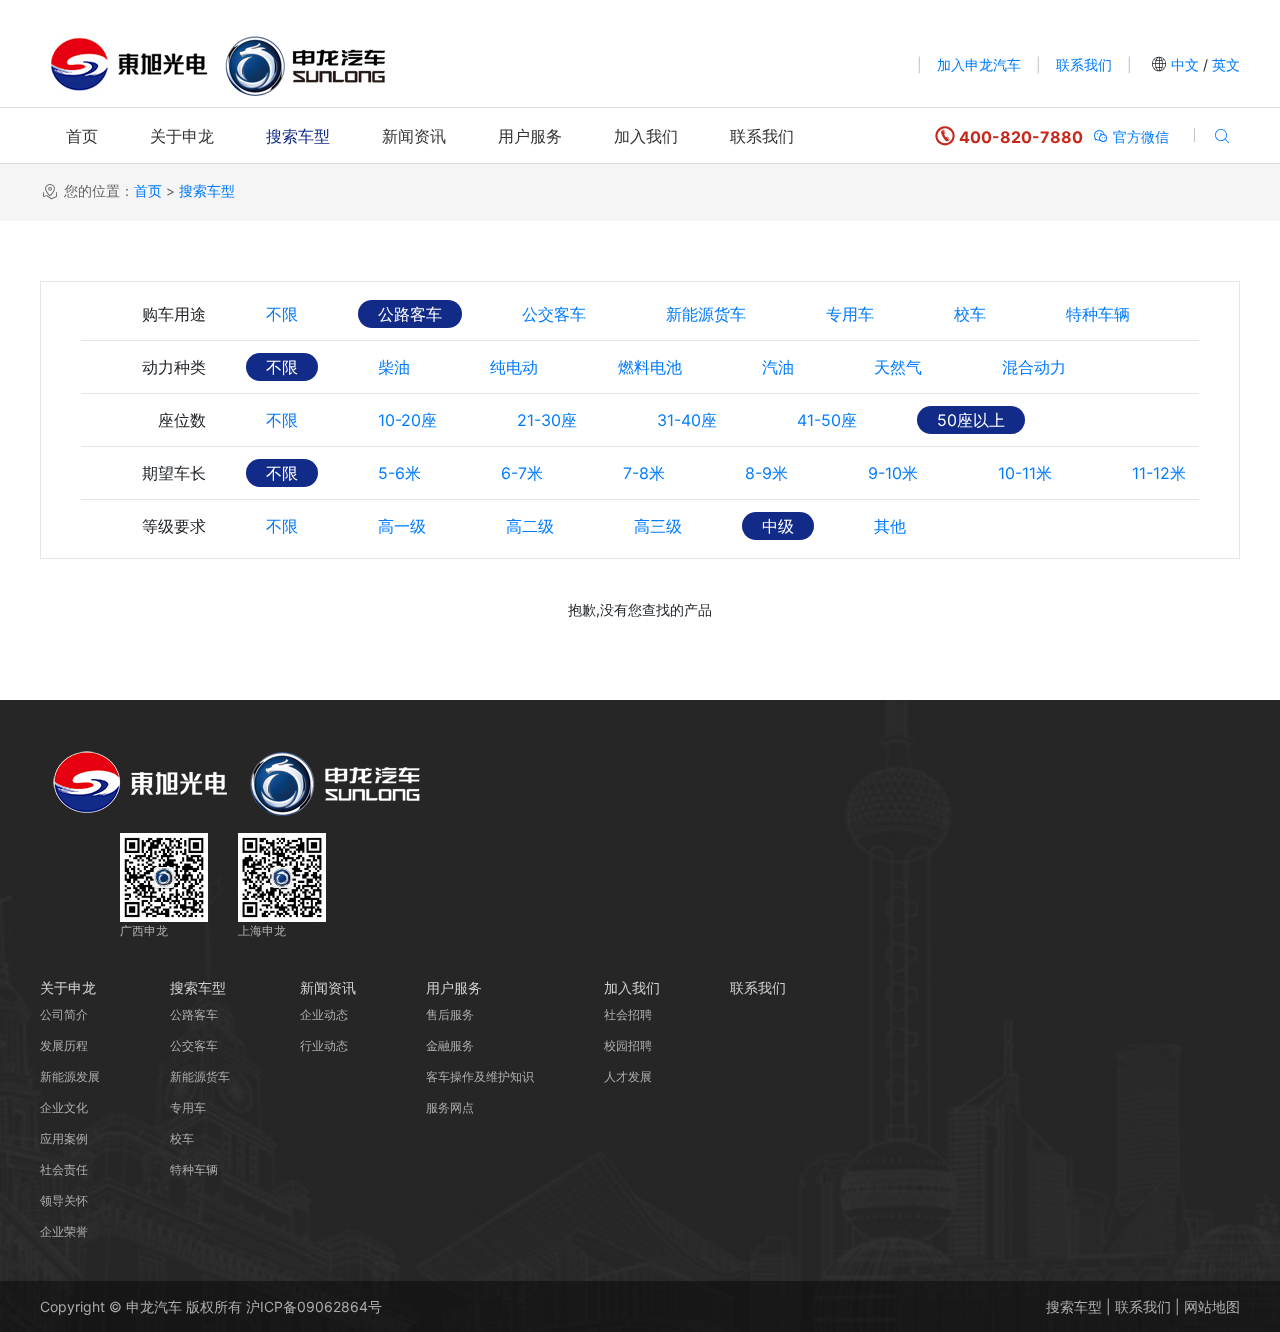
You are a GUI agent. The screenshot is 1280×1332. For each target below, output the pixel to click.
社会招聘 (628, 1014)
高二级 (530, 526)
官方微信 (1139, 136)
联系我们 (1084, 64)
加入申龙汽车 (979, 64)
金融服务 (450, 1045)
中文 (1185, 64)
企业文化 (64, 1107)
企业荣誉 (64, 1231)
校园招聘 (628, 1045)
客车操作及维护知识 (480, 1076)
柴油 (394, 367)
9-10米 (893, 473)
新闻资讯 (414, 136)
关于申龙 (182, 136)
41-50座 (827, 420)
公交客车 (554, 314)
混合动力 (1034, 367)
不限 (282, 314)
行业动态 (324, 1045)
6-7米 (522, 473)
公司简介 (64, 1014)
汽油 (778, 367)
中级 (778, 526)
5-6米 (399, 473)
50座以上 (971, 420)
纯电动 (514, 367)
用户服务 (530, 136)
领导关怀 (64, 1200)
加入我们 (646, 136)
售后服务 (450, 1014)
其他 (890, 526)
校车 (970, 314)
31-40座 (687, 420)
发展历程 (64, 1045)
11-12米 (1159, 473)
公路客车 (410, 314)
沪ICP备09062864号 (314, 1306)
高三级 (658, 526)
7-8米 (644, 473)
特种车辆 (1098, 314)
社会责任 (64, 1169)
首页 (82, 136)
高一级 (402, 526)
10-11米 (1025, 473)
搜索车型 (298, 136)
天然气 (898, 367)
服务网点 (450, 1107)
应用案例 (64, 1138)
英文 (1224, 64)
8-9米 (766, 473)
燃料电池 (650, 367)
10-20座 (407, 420)
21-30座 (547, 420)
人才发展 (628, 1076)
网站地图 (1212, 1306)
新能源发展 (70, 1076)
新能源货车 (706, 314)
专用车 (850, 314)
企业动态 (324, 1014)
